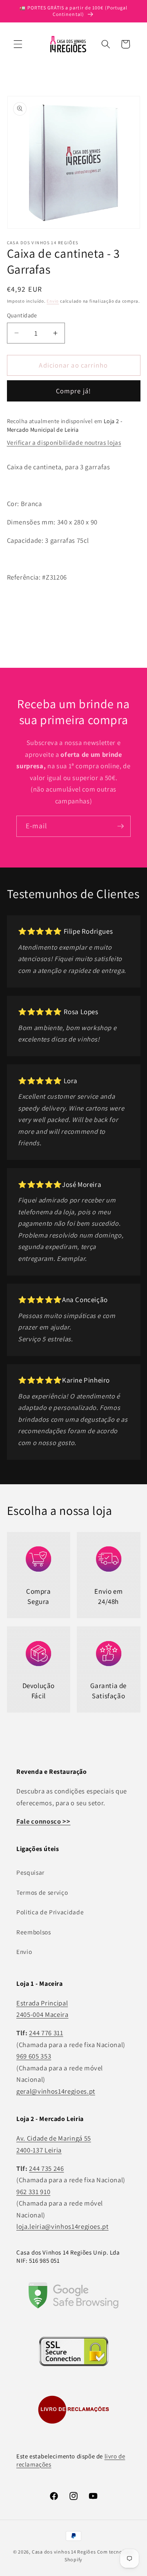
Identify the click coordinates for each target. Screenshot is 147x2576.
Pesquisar (30, 1872)
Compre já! (73, 391)
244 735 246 (46, 2168)
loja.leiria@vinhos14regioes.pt (62, 2226)
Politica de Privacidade (50, 1912)
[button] (18, 44)
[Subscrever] (120, 826)
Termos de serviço (42, 1892)
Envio (53, 301)
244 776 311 (46, 2033)
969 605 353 (34, 2056)
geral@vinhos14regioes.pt (56, 2091)
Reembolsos (34, 1932)
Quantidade (22, 315)
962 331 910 (33, 2192)
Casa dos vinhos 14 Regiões (64, 2552)
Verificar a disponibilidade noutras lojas (64, 442)
